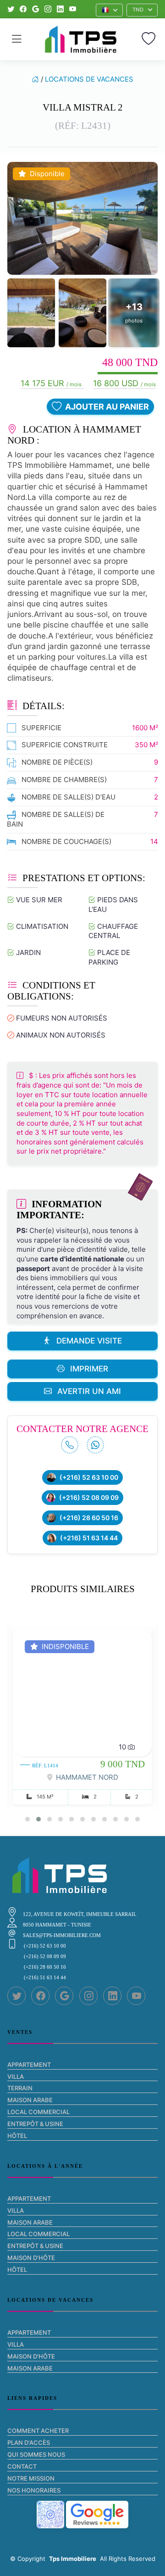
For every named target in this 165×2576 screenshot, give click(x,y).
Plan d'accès (29, 2443)
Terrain (20, 2088)
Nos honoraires (34, 2490)
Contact (22, 2466)
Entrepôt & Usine (35, 2124)
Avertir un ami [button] (89, 1391)
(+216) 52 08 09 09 (89, 1498)
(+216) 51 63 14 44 (89, 1538)
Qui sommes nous (36, 2454)
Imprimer (89, 1369)
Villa (16, 2076)
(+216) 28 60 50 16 (89, 1518)
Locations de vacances (89, 79)
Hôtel (17, 2136)
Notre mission (31, 2478)
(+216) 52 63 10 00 (89, 1477)
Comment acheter (38, 2431)
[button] (110, 10)
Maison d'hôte (31, 2258)
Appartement (29, 2065)
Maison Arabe (30, 2100)
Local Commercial (38, 2112)
